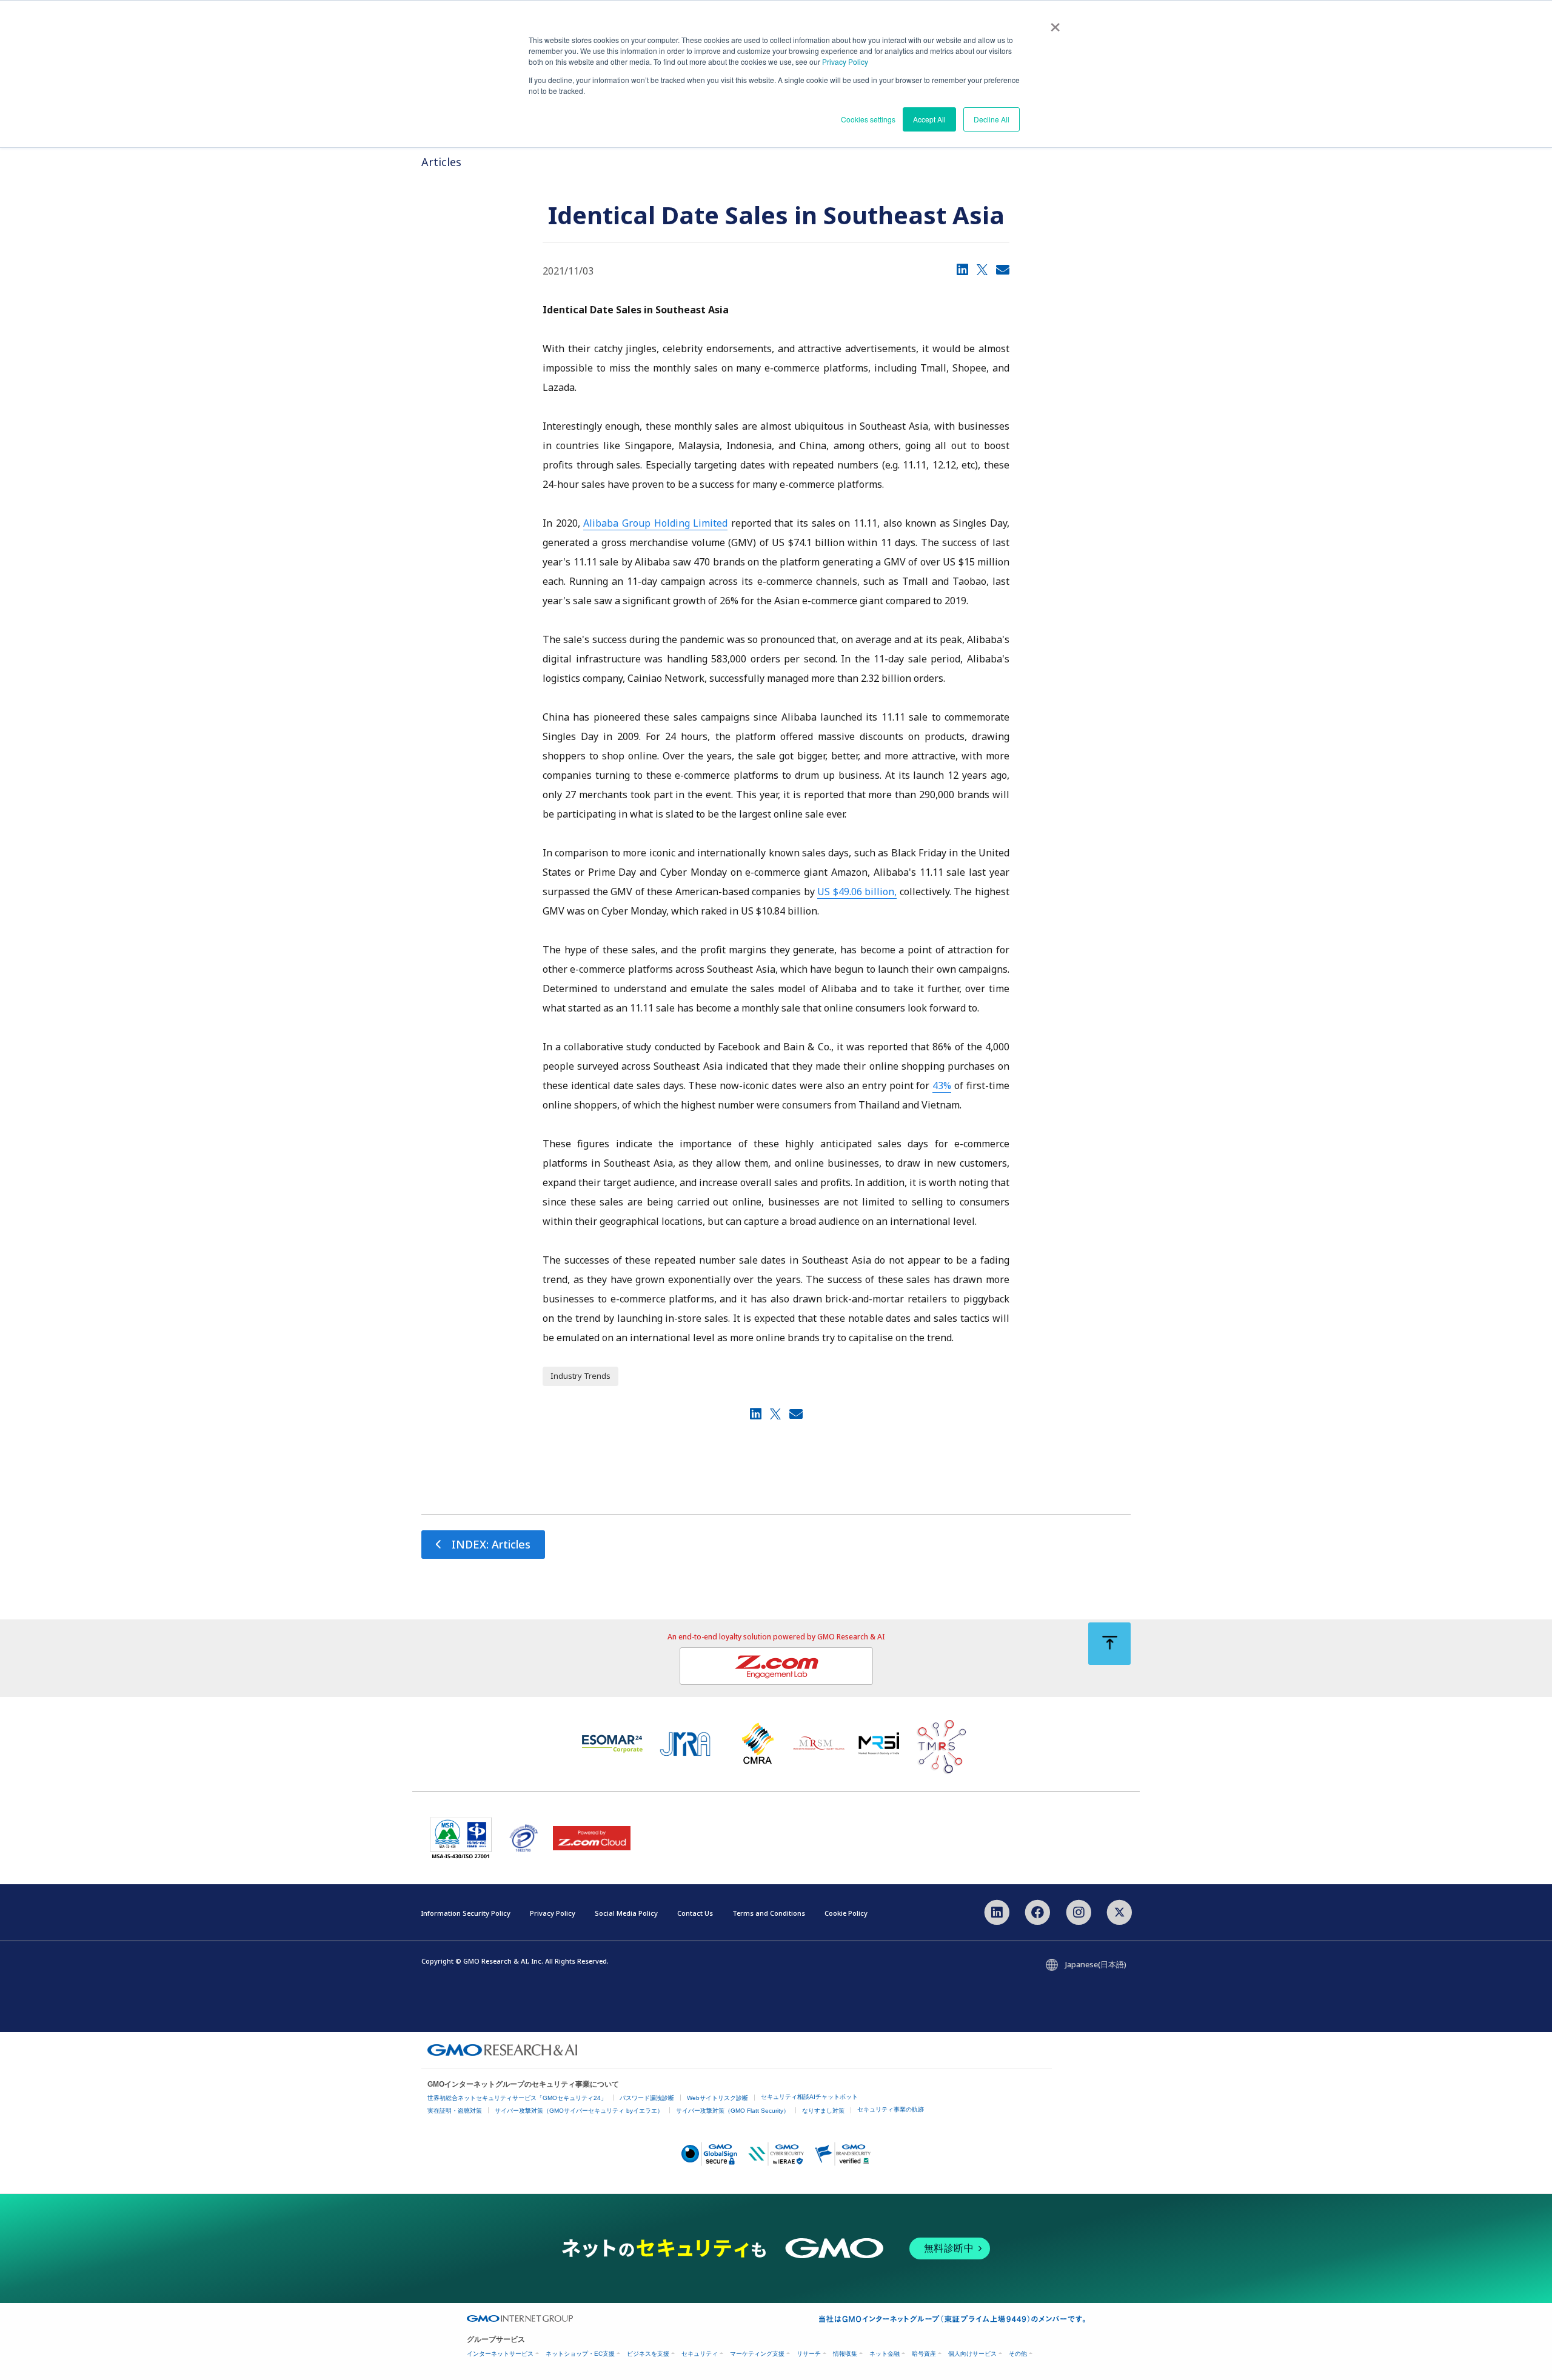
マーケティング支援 (757, 2354)
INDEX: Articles (491, 1544)
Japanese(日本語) (1096, 1964)
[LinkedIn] (962, 269)
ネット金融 (885, 2354)
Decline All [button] (992, 119)
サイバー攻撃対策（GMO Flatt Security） (733, 2111)
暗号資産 (924, 2354)
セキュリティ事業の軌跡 (891, 2109)
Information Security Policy (466, 1913)
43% (942, 1085)
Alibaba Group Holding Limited (655, 523)
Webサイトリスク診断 (717, 2098)
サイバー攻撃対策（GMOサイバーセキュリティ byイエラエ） (579, 2111)
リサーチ (809, 2354)
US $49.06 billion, (857, 892)
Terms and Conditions (769, 1913)
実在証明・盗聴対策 (455, 2111)
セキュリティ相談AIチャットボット (809, 2097)
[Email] (1003, 269)
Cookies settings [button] (868, 119)
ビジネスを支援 (648, 2354)
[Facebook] (1038, 1912)
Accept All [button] (929, 119)
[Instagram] (1078, 1912)
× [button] (1055, 23)
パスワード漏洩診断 (647, 2098)
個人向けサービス (972, 2354)
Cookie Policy (846, 1913)
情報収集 (845, 2354)
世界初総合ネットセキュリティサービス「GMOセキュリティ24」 (517, 2098)
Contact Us (695, 1913)
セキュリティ (700, 2354)
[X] (982, 269)
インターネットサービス (500, 2354)
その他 (1018, 2354)
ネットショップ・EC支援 (580, 2354)
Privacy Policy (845, 62)
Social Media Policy (626, 1913)
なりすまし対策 (823, 2111)
